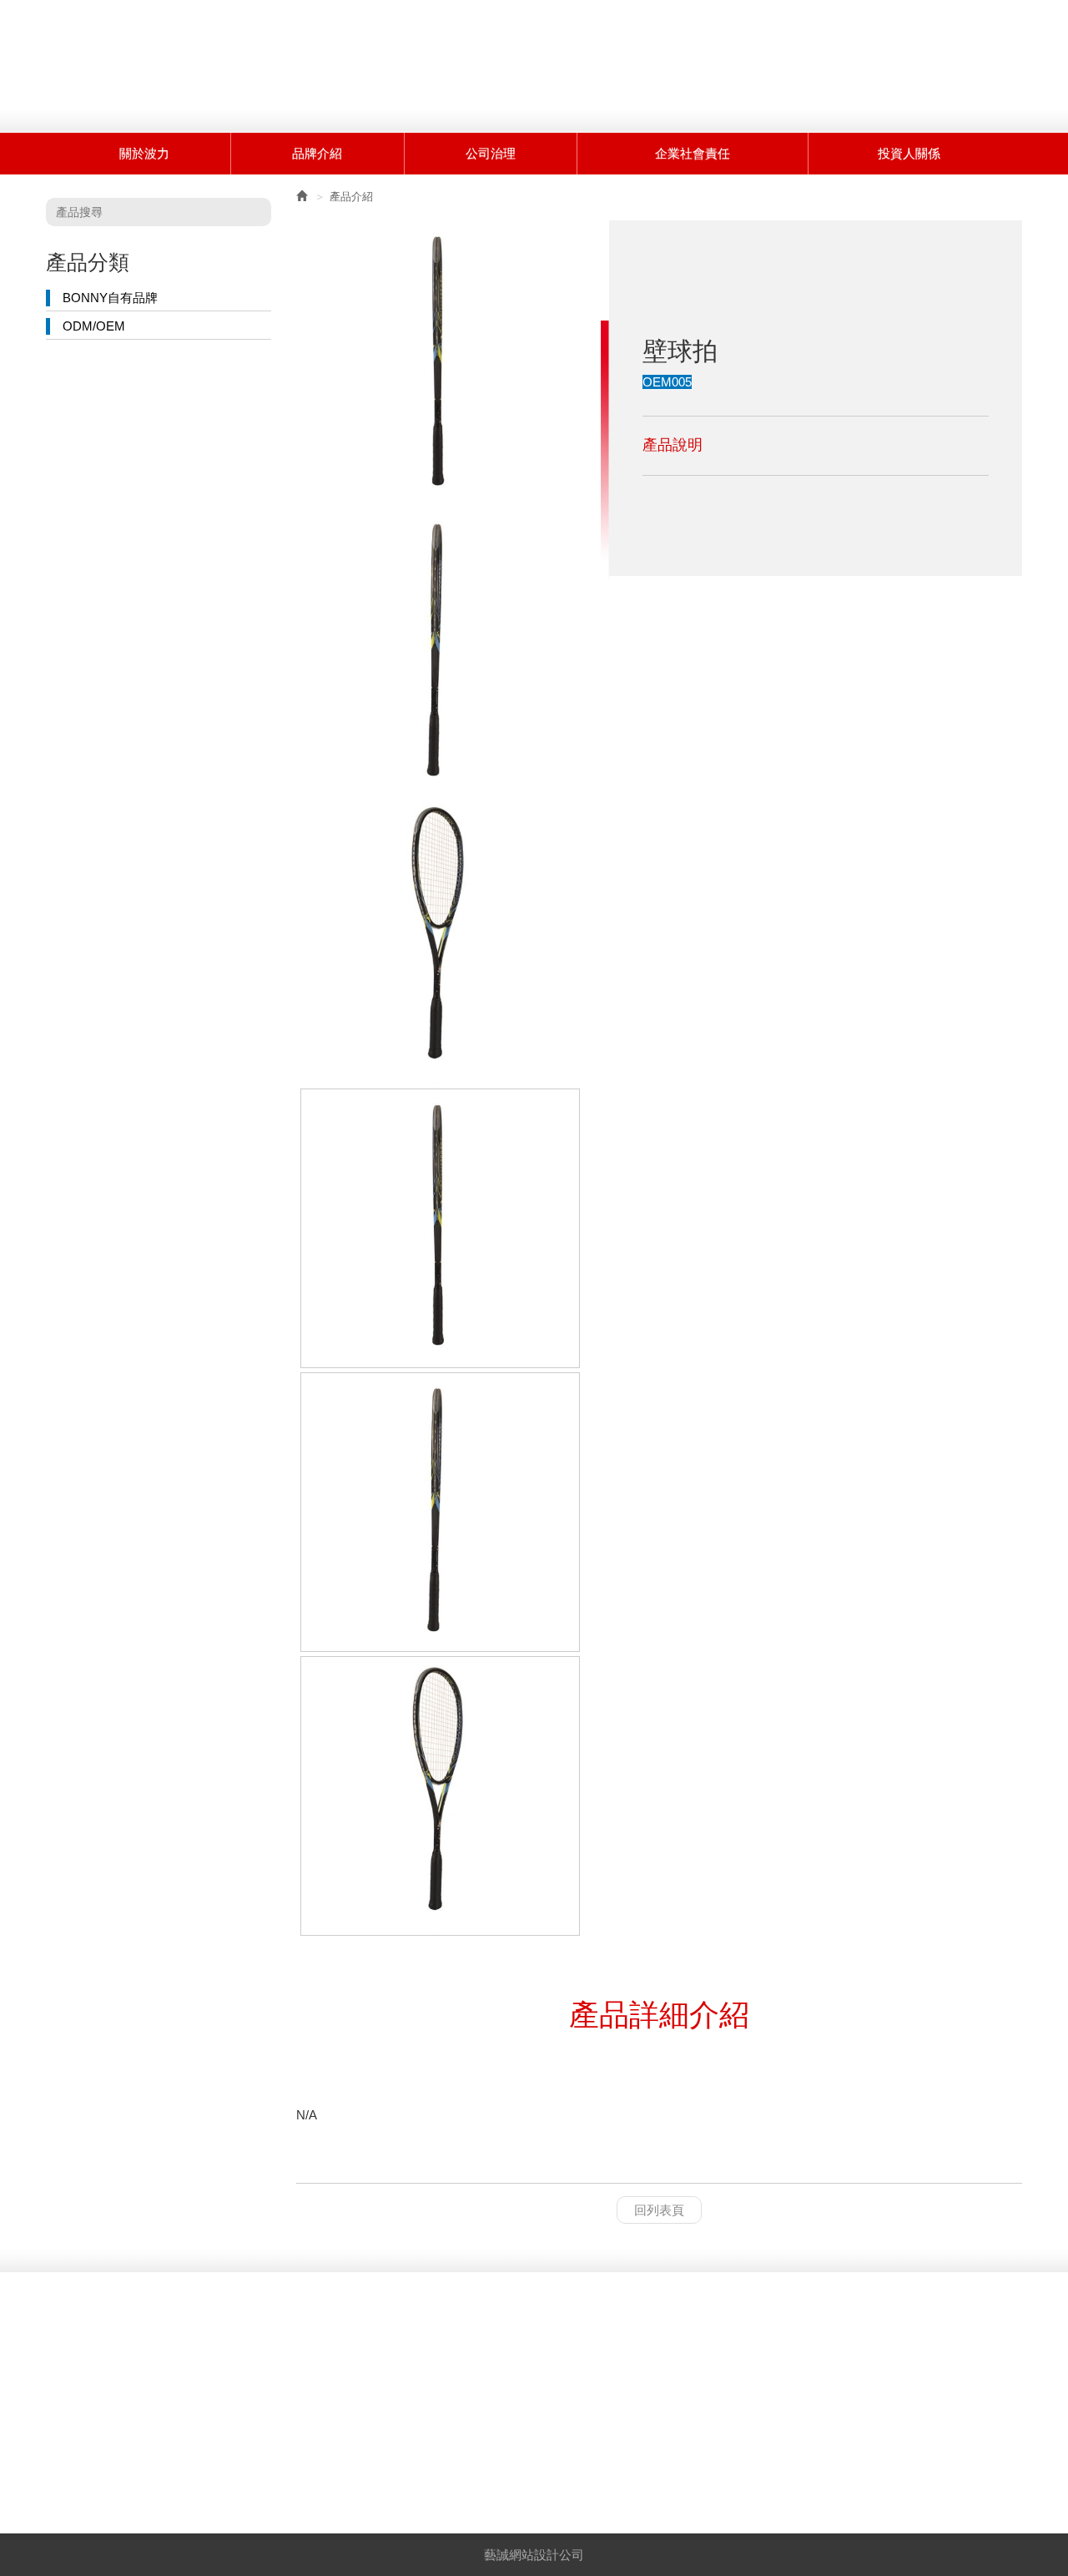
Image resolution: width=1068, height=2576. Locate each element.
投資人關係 (909, 153)
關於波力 (144, 153)
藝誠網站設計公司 (534, 2555)
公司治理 (491, 153)
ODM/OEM (94, 326)
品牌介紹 (317, 153)
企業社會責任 (693, 153)
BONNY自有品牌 (110, 298)
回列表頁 (659, 2210)
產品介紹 (351, 197)
